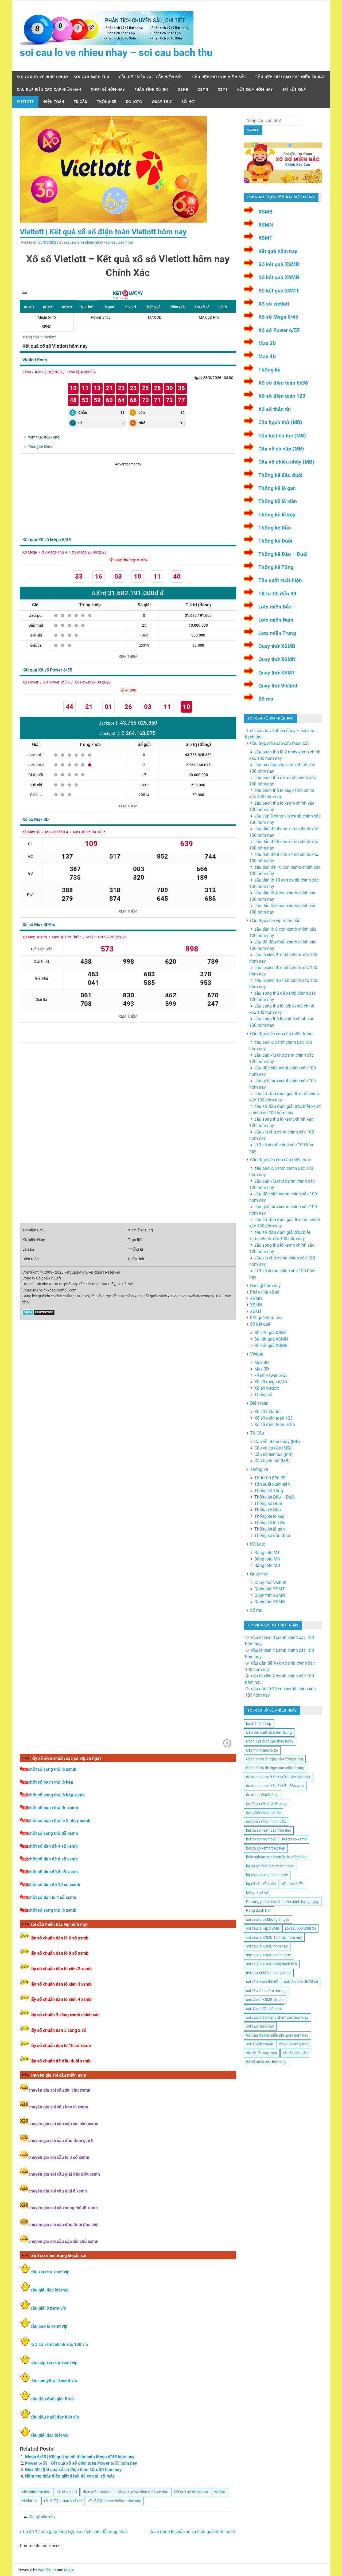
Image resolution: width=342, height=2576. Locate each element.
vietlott (220, 2492)
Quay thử (162, 102)
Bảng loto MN (267, 1559)
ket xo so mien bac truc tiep (269, 1830)
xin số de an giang (294, 2044)
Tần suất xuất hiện (280, 580)
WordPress (47, 2570)
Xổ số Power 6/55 (279, 330)
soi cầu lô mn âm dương (266, 1991)
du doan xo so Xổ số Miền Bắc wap (275, 1786)
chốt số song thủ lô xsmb (52, 1769)
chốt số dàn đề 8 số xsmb (53, 1872)
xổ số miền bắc (295, 2053)
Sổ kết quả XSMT (279, 291)
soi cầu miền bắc (260, 2026)
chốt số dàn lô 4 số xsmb (52, 1897)
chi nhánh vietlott (36, 2492)
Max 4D (267, 356)
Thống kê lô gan (277, 488)
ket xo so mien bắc (261, 1839)
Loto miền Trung (277, 633)
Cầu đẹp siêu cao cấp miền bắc (151, 77)
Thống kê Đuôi (275, 541)
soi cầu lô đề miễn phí (264, 2009)
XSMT (223, 90)
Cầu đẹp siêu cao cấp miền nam (49, 90)
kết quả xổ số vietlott (191, 2492)
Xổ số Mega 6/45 (278, 317)
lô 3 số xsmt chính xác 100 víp (59, 2344)
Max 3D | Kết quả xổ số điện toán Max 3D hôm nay (73, 2470)
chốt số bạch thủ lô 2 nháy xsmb (59, 1821)
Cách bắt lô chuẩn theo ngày (270, 1741)
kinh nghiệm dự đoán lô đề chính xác (276, 1857)
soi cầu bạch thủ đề (262, 1982)
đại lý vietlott (67, 2492)
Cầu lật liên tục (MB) (282, 436)
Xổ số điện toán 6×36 (275, 1425)
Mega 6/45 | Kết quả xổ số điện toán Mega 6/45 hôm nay (80, 2457)
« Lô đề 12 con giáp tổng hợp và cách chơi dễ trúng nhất (73, 2532)
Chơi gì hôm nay (108, 90)
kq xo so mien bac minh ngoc (270, 1866)
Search (253, 130)
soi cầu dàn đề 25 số (301, 1982)
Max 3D (267, 343)
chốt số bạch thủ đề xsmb (53, 1808)
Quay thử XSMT (277, 673)
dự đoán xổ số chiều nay (266, 1804)
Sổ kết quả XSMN (279, 277)
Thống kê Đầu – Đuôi (283, 554)
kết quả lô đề (292, 1884)
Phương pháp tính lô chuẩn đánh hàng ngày (282, 1902)
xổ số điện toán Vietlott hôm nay (114, 2501)
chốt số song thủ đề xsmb (53, 1833)
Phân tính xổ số (151, 90)
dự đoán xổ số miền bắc (266, 1822)
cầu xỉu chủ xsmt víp (50, 2272)
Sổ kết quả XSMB (279, 264)
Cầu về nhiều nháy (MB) (286, 462)
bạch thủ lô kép (259, 1724)
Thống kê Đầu (275, 528)
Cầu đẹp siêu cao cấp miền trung (290, 77)
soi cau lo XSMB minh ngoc (268, 1955)
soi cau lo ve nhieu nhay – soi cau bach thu (116, 53)
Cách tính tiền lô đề (262, 1750)
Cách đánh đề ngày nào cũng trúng (275, 1768)
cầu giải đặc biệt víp (50, 2290)
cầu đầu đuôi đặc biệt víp (55, 2417)
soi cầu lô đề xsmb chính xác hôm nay (277, 2017)
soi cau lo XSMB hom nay (267, 1946)
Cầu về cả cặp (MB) (281, 449)
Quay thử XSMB (277, 646)
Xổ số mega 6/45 (271, 1382)
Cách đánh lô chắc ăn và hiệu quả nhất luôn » (193, 2532)
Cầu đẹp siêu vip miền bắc (219, 77)
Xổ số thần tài (275, 409)
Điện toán (54, 102)
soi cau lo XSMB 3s (300, 1928)
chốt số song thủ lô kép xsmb (56, 1795)
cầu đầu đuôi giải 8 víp (52, 2399)
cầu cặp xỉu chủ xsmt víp (54, 2363)
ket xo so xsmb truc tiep (266, 1848)
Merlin (69, 2570)
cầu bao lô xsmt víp (49, 2326)
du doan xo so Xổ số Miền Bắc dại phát (278, 1777)
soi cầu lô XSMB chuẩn (265, 2000)
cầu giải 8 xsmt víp (48, 2308)
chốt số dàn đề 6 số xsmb (53, 1859)
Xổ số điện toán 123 (282, 396)
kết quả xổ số (257, 1893)
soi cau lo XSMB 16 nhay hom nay (274, 1937)
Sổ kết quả (294, 90)
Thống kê (107, 102)
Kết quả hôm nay (255, 90)
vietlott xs (30, 2501)
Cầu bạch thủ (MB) (280, 422)
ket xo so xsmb (294, 1839)
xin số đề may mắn (262, 2053)
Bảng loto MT (267, 1553)
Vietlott (25, 102)
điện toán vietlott (97, 2492)
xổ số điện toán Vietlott (63, 2501)
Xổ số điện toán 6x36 (283, 383)
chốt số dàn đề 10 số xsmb (54, 1885)
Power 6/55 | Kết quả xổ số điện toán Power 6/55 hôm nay (81, 2463)
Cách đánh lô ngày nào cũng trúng (275, 1759)
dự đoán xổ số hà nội (263, 1812)
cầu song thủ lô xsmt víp (54, 2381)
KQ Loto (134, 102)
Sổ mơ (188, 102)
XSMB (183, 90)
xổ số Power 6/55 (271, 1375)
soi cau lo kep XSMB (263, 1928)
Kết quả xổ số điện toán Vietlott (143, 2492)
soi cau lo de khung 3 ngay (268, 1919)
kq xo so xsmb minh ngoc (267, 1875)
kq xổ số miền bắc (261, 1884)
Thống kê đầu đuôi (280, 475)
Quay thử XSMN (277, 659)
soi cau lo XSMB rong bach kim (271, 1964)
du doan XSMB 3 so (262, 1795)
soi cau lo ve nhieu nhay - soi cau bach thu (99, 242)
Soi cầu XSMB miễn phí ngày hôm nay (277, 2035)
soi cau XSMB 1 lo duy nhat (269, 1973)
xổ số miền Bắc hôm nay (266, 2062)
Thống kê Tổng (276, 567)
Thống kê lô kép (277, 515)
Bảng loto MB (267, 1565)
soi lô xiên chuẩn (260, 2044)
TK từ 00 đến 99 (277, 594)
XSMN (203, 90)
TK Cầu (81, 102)
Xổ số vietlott (274, 304)
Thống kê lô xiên (278, 501)
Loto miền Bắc (275, 607)
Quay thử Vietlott (278, 686)
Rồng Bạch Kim (259, 1910)
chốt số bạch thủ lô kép (51, 1782)
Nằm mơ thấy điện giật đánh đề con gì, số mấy (70, 2476)
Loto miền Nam (276, 620)
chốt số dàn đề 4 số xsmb (53, 1846)
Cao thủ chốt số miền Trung (269, 1732)
